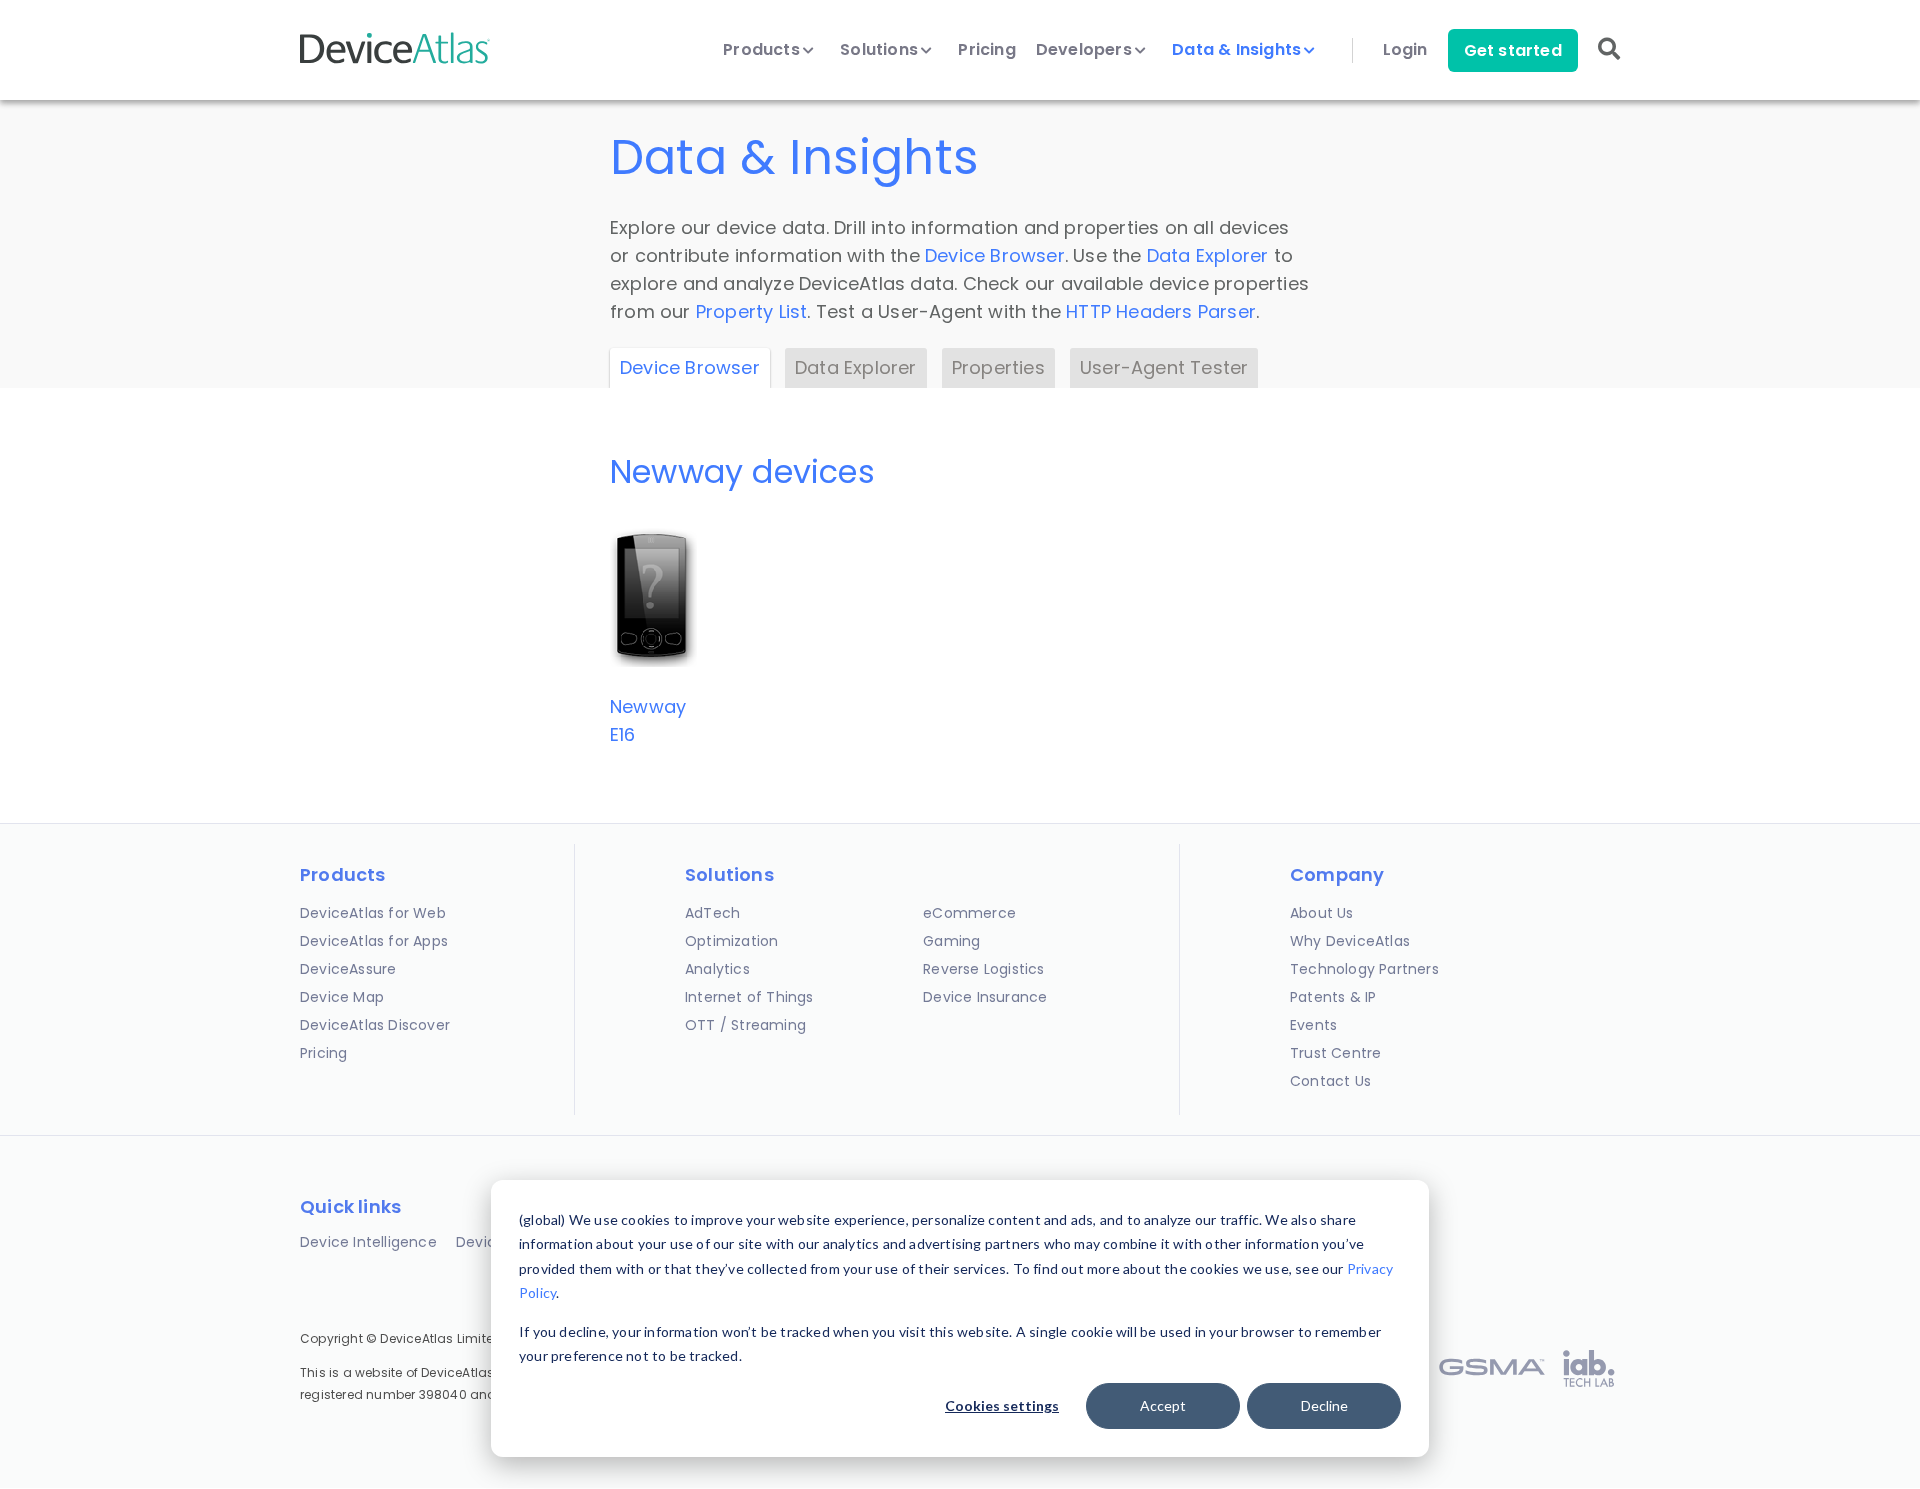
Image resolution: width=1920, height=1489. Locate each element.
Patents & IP (1333, 997)
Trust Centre (1335, 1053)
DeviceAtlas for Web (373, 913)
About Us (1322, 913)
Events (1313, 1025)
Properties (998, 367)
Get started (1513, 50)
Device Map (342, 997)
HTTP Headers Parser (1161, 311)
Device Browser (995, 255)
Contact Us (1330, 1081)
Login (1405, 50)
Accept (1163, 1405)
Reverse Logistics (983, 969)
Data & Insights (1238, 50)
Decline (1324, 1405)
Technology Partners (1364, 969)
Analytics (717, 969)
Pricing (986, 50)
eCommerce (969, 913)
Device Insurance (985, 997)
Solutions (881, 50)
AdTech (712, 913)
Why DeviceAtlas (1350, 941)
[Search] (1609, 62)
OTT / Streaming (745, 1025)
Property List (752, 311)
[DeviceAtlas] (395, 61)
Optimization (731, 941)
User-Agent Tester (1164, 367)
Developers (1086, 50)
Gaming (951, 941)
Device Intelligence (368, 1242)
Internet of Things (749, 997)
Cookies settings (1002, 1405)
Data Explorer (1208, 255)
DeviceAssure (348, 969)
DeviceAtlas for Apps (374, 941)
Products (763, 50)
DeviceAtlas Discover (375, 1025)
